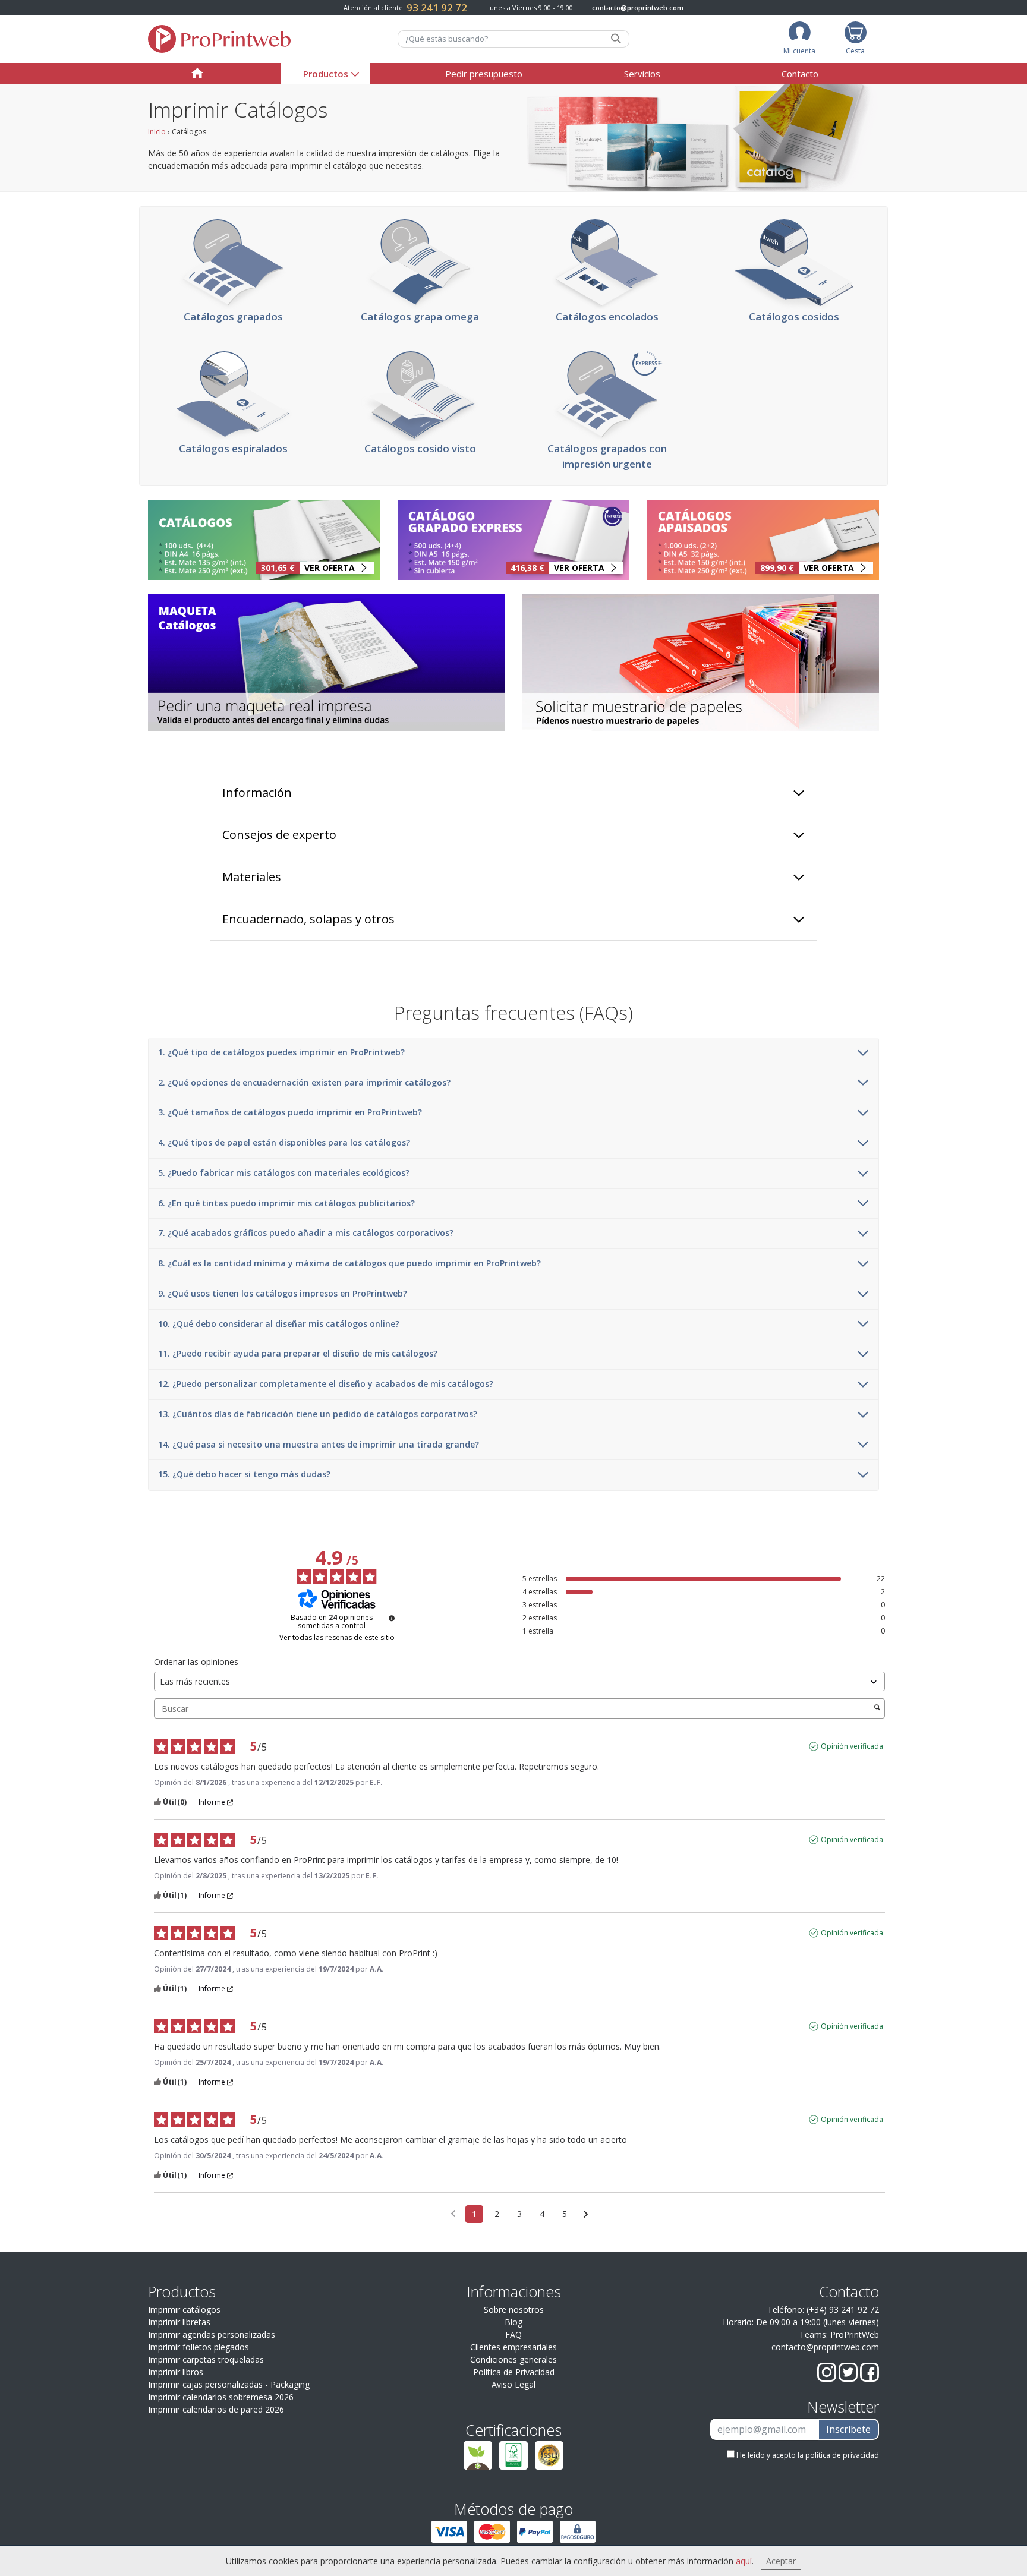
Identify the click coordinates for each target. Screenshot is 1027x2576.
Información (257, 792)
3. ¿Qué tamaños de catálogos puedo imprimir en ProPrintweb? (290, 1113)
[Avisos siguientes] (586, 2215)
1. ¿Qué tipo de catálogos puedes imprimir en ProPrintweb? (281, 1053)
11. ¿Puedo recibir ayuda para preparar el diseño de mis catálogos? (298, 1354)
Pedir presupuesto (484, 74)
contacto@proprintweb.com (638, 7)
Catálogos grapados (233, 316)
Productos (326, 74)
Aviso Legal (513, 2384)
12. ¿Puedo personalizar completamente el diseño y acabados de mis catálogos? (326, 1384)
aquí (744, 2561)
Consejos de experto (279, 835)
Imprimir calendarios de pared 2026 (216, 2409)
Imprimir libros (176, 2372)
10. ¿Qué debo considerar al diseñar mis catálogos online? (279, 1324)
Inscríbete (848, 2429)
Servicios (642, 74)
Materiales (252, 877)
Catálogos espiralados (233, 448)
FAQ (513, 2334)
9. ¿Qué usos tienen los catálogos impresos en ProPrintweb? (283, 1294)
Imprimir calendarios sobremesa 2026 (221, 2397)
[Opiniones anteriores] (453, 2213)
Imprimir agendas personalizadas (212, 2334)
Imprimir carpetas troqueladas (206, 2359)
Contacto (800, 74)
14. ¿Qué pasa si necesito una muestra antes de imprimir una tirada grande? (319, 1445)
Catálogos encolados (607, 316)
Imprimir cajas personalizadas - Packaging (229, 2384)
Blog (513, 2322)
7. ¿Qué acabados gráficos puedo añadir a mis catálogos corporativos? (306, 1233)
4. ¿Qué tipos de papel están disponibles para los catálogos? (284, 1143)
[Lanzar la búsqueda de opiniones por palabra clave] (877, 1708)
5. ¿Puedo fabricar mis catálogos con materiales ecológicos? (284, 1173)
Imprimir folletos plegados (199, 2347)
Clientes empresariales (513, 2347)
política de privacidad (842, 2455)
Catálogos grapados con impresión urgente (607, 456)
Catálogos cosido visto (420, 448)
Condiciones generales (513, 2359)
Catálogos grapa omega (420, 316)
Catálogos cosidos (794, 316)
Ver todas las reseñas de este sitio (337, 1638)
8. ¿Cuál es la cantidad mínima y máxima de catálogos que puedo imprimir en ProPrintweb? (349, 1264)
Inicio (157, 132)
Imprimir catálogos (184, 2309)
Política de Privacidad (514, 2372)
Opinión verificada (852, 1746)
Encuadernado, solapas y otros (308, 919)
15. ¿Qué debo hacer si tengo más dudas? (244, 1475)
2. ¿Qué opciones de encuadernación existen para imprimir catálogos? (304, 1083)
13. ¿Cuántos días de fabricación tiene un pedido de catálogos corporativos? (318, 1415)
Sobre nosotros (514, 2309)
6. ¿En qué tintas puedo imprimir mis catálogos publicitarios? (286, 1204)
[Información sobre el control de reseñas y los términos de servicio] (392, 1618)
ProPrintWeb (855, 2334)
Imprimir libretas (179, 2322)
